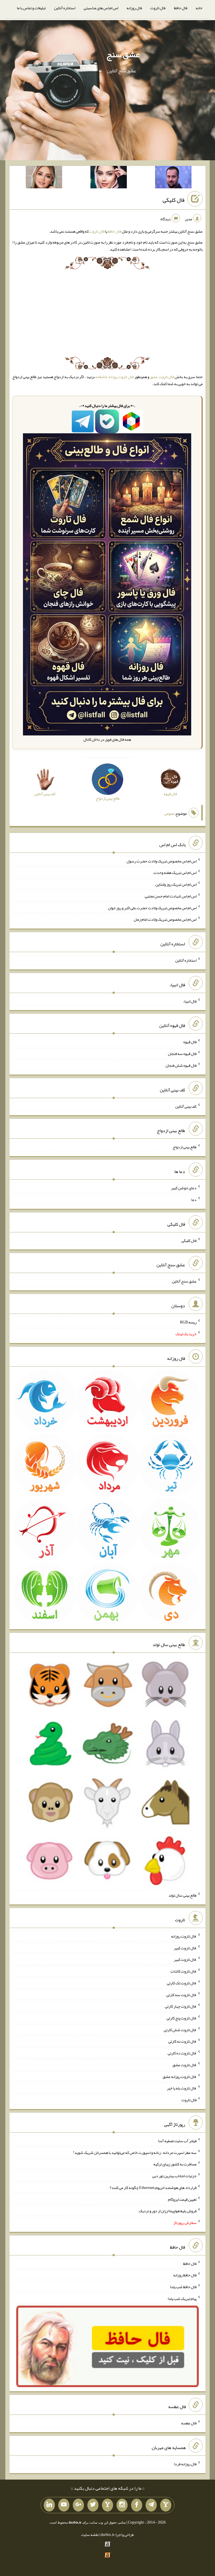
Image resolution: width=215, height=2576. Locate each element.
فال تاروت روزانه (184, 1936)
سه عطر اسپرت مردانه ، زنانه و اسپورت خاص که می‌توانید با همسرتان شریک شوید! (135, 2152)
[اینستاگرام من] (122, 2505)
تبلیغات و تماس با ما (31, 8)
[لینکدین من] (49, 2505)
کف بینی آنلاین (186, 1106)
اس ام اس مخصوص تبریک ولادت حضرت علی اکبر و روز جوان (152, 908)
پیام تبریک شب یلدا (182, 2299)
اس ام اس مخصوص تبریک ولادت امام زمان (165, 919)
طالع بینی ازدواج (185, 1147)
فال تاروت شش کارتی (180, 2029)
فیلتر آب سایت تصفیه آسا (177, 2141)
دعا (194, 1200)
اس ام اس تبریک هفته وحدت (175, 872)
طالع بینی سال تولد (183, 1895)
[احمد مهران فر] (173, 178)
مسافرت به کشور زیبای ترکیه (175, 2164)
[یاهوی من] (166, 2505)
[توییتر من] (93, 2505)
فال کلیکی (174, 200)
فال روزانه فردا (185, 2464)
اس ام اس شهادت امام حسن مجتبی (171, 896)
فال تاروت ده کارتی (182, 2053)
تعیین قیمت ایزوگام (182, 2199)
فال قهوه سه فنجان (182, 1054)
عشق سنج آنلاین (184, 1281)
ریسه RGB (188, 1322)
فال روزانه (134, 8)
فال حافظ (181, 8)
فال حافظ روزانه (185, 2275)
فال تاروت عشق (162, 377)
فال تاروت (158, 8)
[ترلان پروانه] (109, 178)
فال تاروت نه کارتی (182, 2041)
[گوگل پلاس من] (78, 2505)
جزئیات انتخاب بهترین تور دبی (174, 2176)
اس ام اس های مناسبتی (101, 8)
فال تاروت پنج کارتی (182, 2018)
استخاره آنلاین (65, 8)
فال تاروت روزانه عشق (180, 2076)
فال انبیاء (190, 1001)
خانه (199, 8)
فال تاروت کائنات (184, 1971)
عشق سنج (123, 54)
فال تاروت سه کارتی (181, 1994)
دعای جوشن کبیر (184, 1188)
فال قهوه (190, 1042)
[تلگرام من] (151, 2505)
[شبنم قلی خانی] (44, 178)
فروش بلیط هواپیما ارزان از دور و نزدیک (168, 2211)
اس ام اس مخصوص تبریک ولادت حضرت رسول (162, 861)
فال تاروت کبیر (185, 1948)
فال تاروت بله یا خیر (182, 2088)
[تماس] (107, 2505)
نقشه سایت (90, 2535)
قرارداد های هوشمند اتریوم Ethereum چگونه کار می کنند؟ (153, 2188)
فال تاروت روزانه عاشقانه (114, 377)
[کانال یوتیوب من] (64, 2505)
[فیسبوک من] (137, 2505)
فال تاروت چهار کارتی (181, 2006)
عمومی (169, 813)
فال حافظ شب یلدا (183, 2287)
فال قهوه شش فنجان (181, 1065)
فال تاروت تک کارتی (182, 1983)
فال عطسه (189, 2423)
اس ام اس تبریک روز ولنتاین (176, 884)
